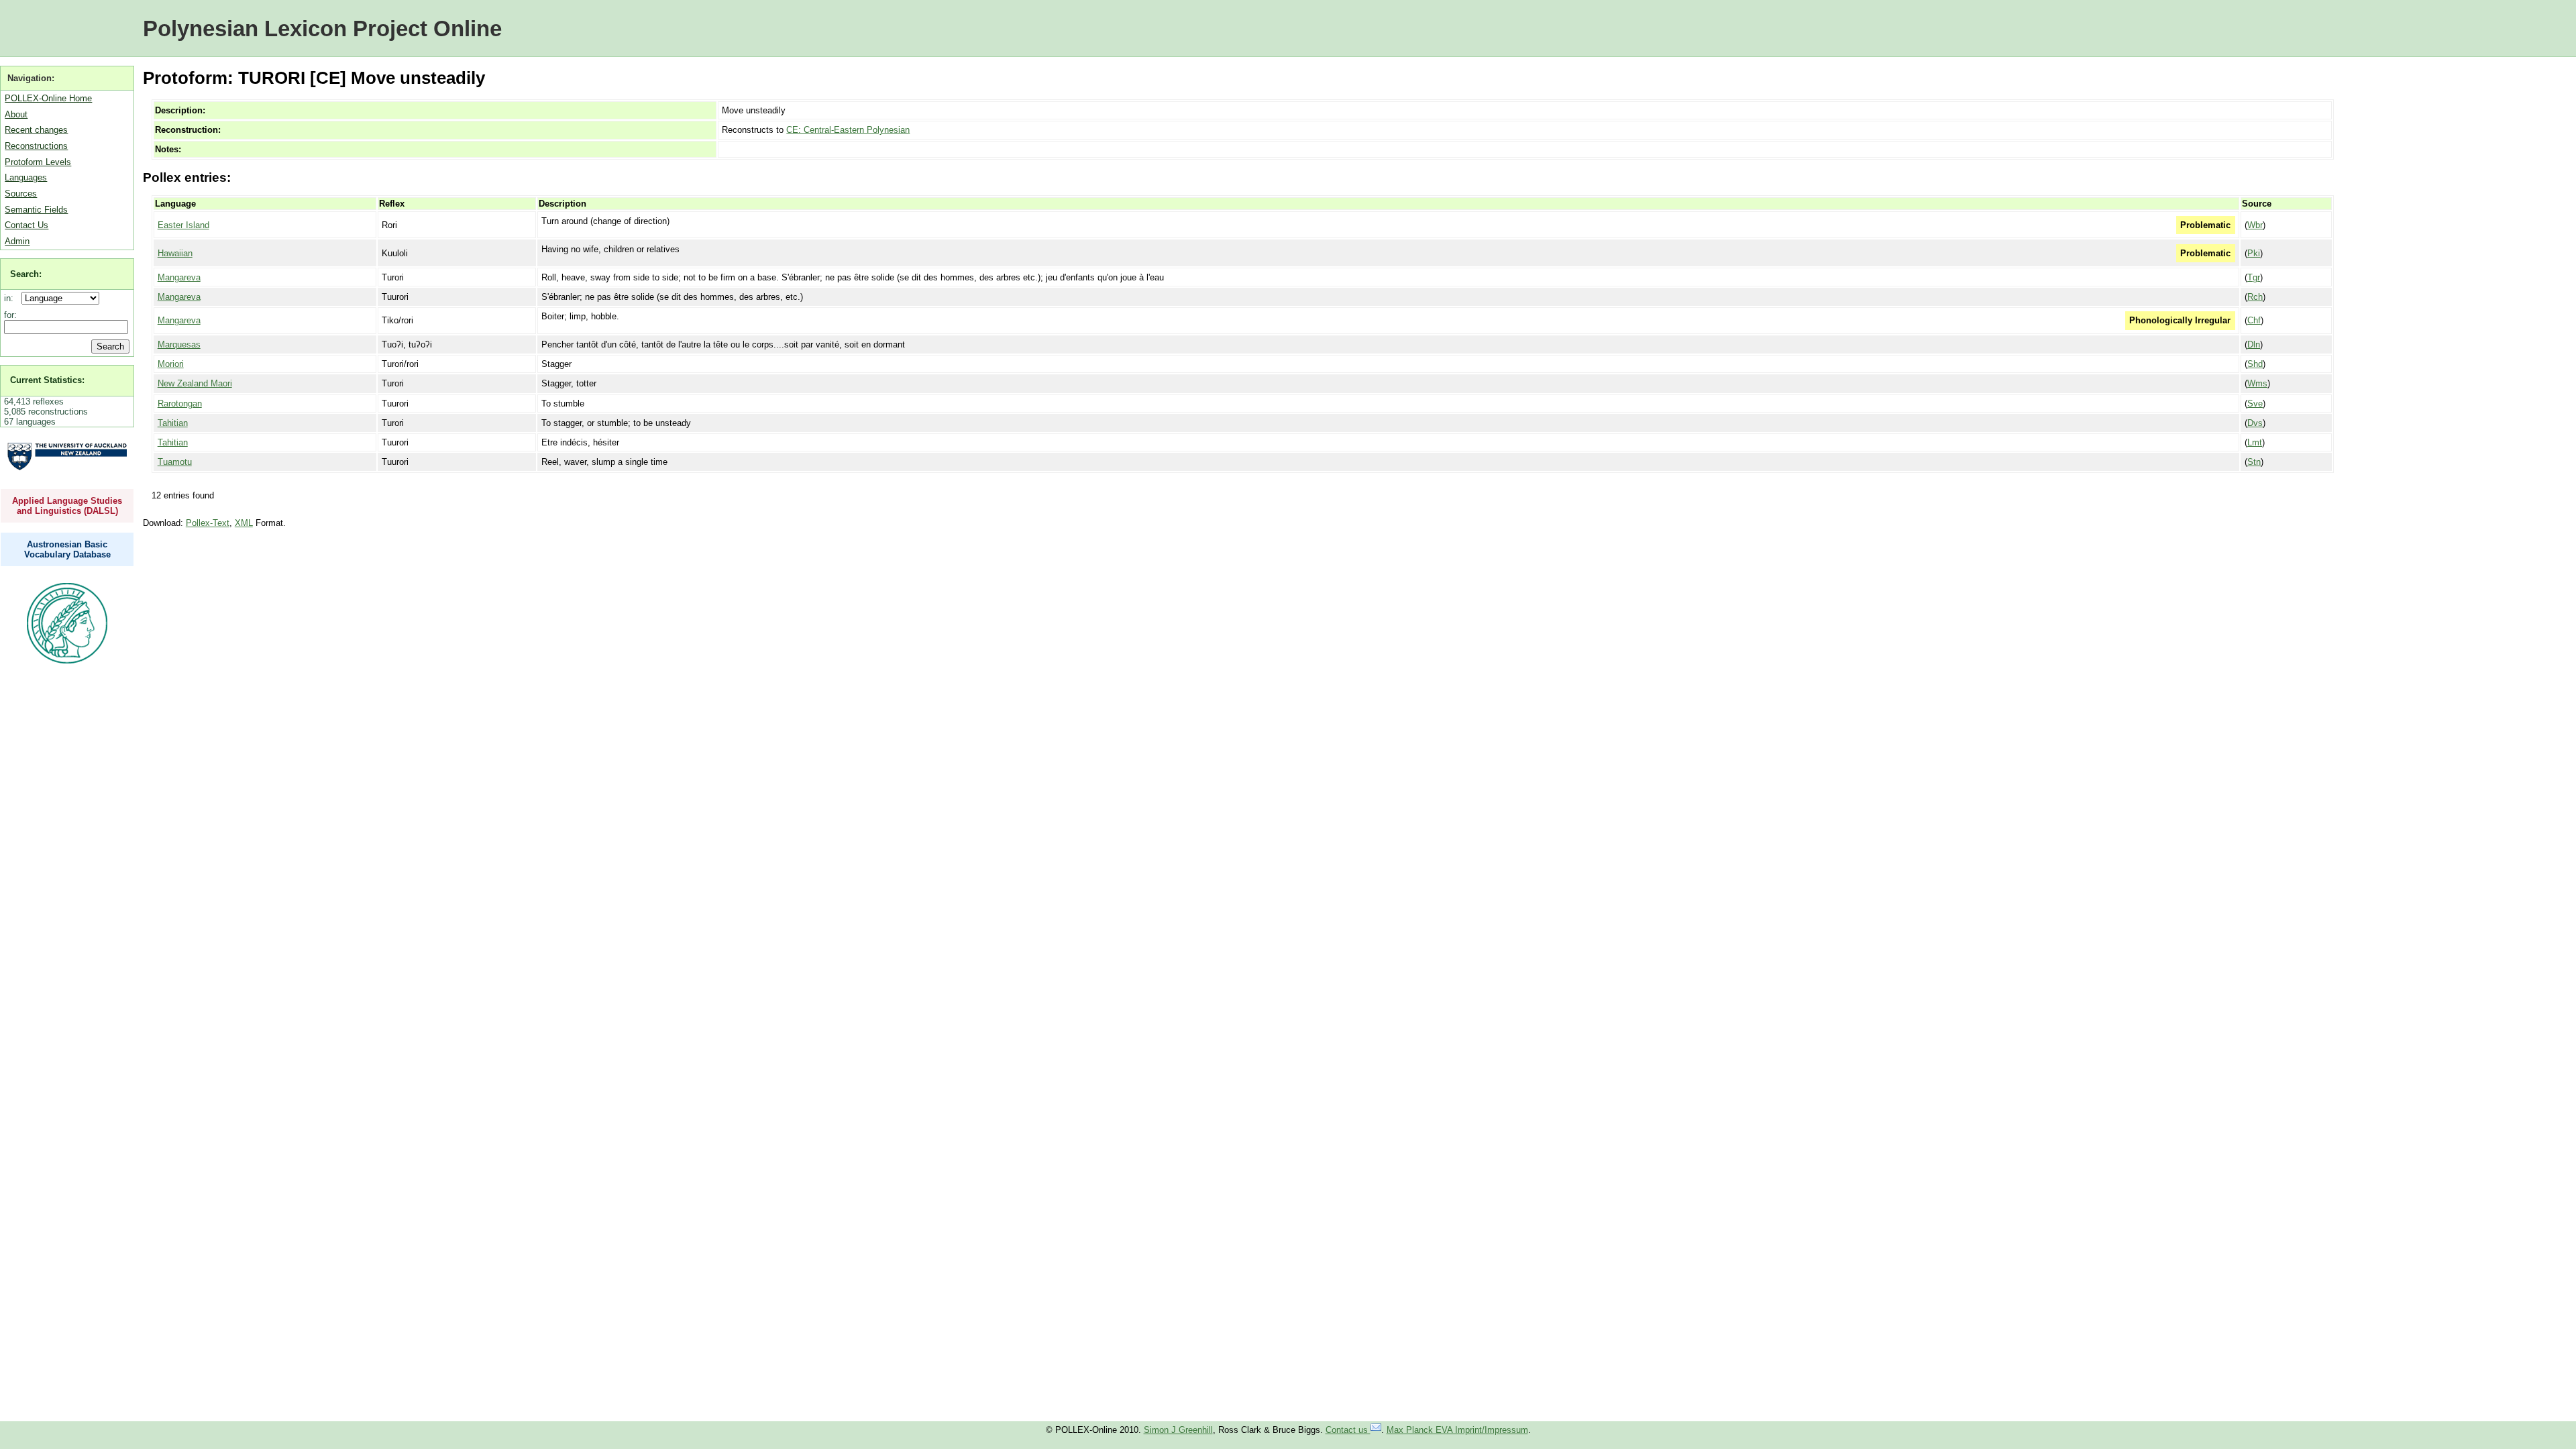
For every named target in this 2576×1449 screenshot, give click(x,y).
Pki (2254, 253)
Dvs (2255, 423)
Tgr (2254, 277)
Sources (21, 194)
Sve (2255, 404)
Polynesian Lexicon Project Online (322, 29)
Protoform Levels (38, 162)
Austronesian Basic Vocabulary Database (67, 549)
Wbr (2255, 225)
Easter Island (183, 225)
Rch (2255, 297)
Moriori (171, 364)
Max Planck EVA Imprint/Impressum (1457, 1430)
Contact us (1348, 1430)
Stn (2254, 462)
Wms (2257, 383)
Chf (2254, 320)
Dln (2254, 344)
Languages (26, 177)
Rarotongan (180, 404)
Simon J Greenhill (1178, 1430)
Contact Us (26, 225)
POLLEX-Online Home (48, 98)
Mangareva (179, 277)
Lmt (2255, 442)
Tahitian (173, 423)
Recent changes (36, 130)
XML (244, 523)
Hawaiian (175, 253)
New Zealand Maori (195, 383)
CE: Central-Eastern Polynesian (848, 130)
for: (10, 315)
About (16, 114)
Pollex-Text (208, 523)
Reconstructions (36, 146)
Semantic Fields (36, 210)
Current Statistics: (47, 380)
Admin (17, 241)
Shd (2255, 364)
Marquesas (179, 344)
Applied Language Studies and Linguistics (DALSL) (67, 506)
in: (11, 298)
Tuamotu (175, 462)
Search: (26, 274)
